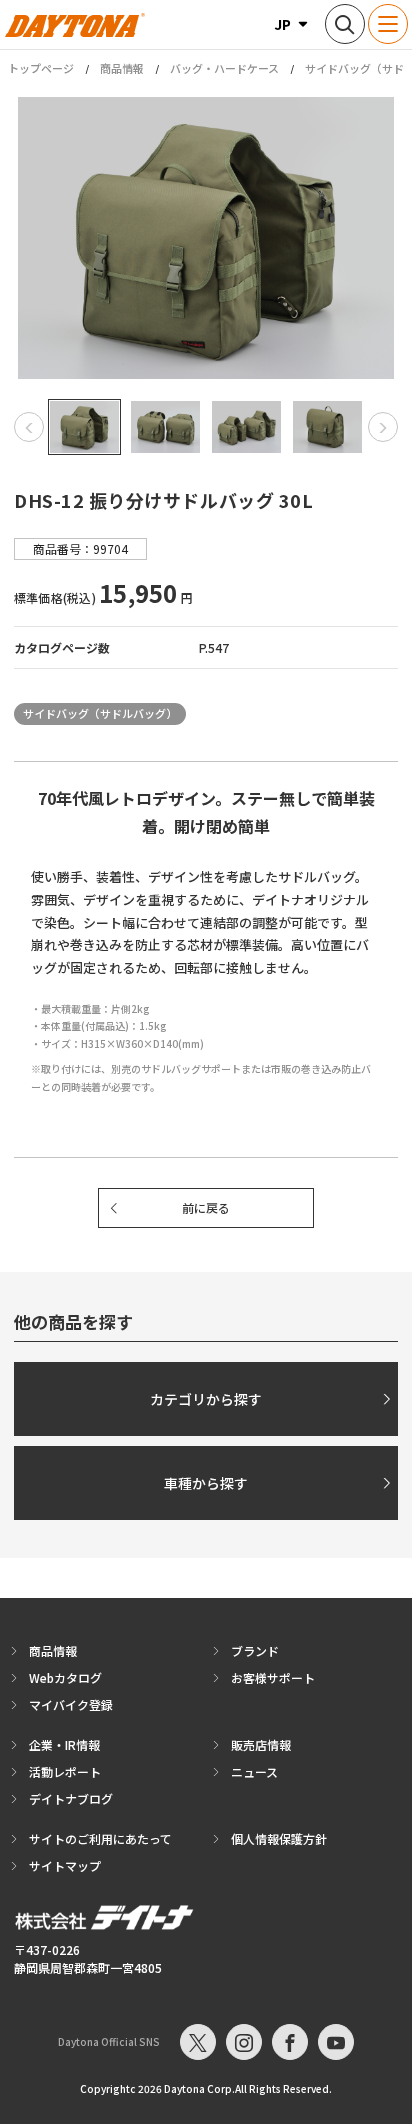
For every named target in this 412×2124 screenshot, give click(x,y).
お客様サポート (273, 1677)
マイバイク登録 (71, 1704)
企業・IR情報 (64, 1744)
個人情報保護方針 (279, 1838)
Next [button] (383, 427)
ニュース (254, 1771)
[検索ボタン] (345, 24)
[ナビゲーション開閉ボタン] (388, 24)
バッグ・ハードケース (224, 68)
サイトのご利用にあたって (100, 1838)
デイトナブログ (71, 1798)
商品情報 (122, 68)
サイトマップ (65, 1865)
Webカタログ (65, 1677)
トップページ (41, 68)
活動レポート (65, 1771)
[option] (206, 238)
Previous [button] (29, 427)
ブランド (255, 1650)
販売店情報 (261, 1744)
